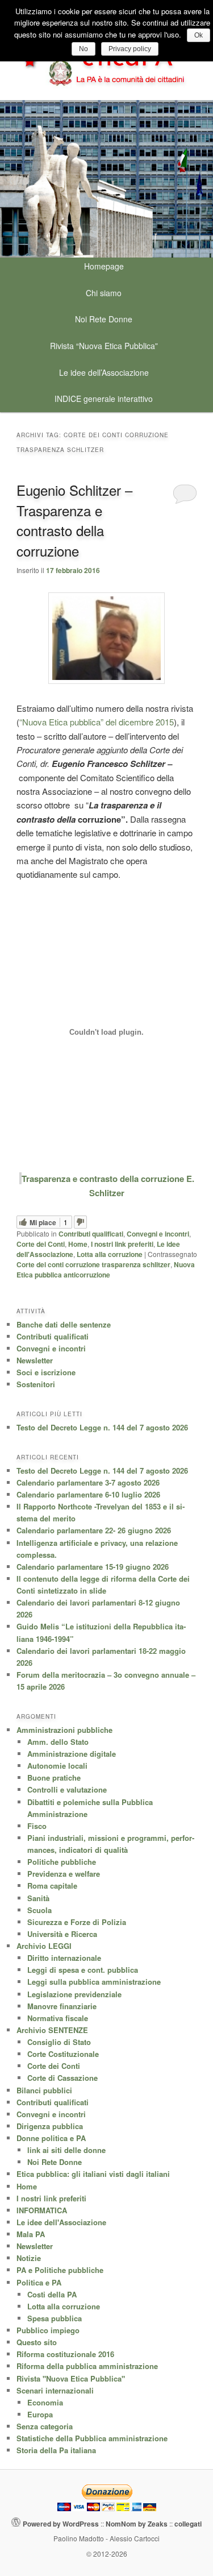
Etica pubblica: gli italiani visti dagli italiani (93, 2174)
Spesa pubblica (55, 2318)
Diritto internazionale (64, 1958)
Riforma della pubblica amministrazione (87, 2366)
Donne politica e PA (51, 2138)
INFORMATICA (42, 2210)
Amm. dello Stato (58, 1742)
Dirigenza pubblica (50, 2126)
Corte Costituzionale (63, 2054)
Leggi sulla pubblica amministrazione (94, 1982)
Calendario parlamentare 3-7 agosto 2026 (88, 1482)
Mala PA (31, 2234)
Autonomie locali (57, 1766)
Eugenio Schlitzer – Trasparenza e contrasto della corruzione (74, 520)
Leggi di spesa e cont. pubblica (83, 1970)
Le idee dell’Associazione (104, 372)
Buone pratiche (54, 1778)
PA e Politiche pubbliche (60, 2270)
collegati (188, 2524)
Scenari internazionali (55, 2390)
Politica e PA (39, 2282)
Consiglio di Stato (59, 2042)
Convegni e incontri (158, 1234)
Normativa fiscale (58, 2018)
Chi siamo (104, 293)
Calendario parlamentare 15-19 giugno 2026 (93, 1567)
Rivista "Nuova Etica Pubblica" (71, 2378)
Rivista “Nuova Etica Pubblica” (104, 346)
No (83, 49)
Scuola (39, 1910)
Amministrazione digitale (72, 1754)
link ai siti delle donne (66, 2150)
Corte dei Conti (41, 1244)
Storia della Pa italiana (56, 2450)
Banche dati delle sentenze (64, 1324)
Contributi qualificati (91, 1234)
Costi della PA (52, 2294)
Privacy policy (130, 49)
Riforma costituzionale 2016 (65, 2354)
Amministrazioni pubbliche (64, 1730)
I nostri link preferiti (122, 1244)
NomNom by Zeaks (137, 2524)
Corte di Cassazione (62, 2078)
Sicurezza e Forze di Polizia (77, 1922)
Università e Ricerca (62, 1934)
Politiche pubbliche (62, 1862)
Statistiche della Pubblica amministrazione (92, 2438)
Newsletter (35, 1360)
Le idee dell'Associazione (61, 2222)
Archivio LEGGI (44, 1946)
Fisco (37, 1826)
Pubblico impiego (48, 2330)
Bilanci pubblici (44, 2090)
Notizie (29, 2258)
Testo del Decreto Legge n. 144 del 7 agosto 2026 (102, 1427)
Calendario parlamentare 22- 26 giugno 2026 (94, 1530)
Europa (40, 2414)
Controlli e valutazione (67, 1789)
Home (78, 1244)
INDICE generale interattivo (104, 399)
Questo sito (37, 2342)
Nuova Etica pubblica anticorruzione (106, 1270)
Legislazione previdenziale (74, 1994)
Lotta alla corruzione (110, 1254)
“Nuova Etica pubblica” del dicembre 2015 (97, 722)
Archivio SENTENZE (52, 2030)
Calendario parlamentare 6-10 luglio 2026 (88, 1494)
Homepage (104, 266)
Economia (45, 2402)
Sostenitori (36, 1384)
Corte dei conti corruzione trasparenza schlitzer (93, 1264)
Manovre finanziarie (62, 2006)
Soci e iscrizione (46, 1372)
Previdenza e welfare (64, 1874)
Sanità (38, 1898)
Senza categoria (45, 2426)
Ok (199, 35)
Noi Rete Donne (104, 319)
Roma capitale (52, 1886)
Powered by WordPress (61, 2524)
